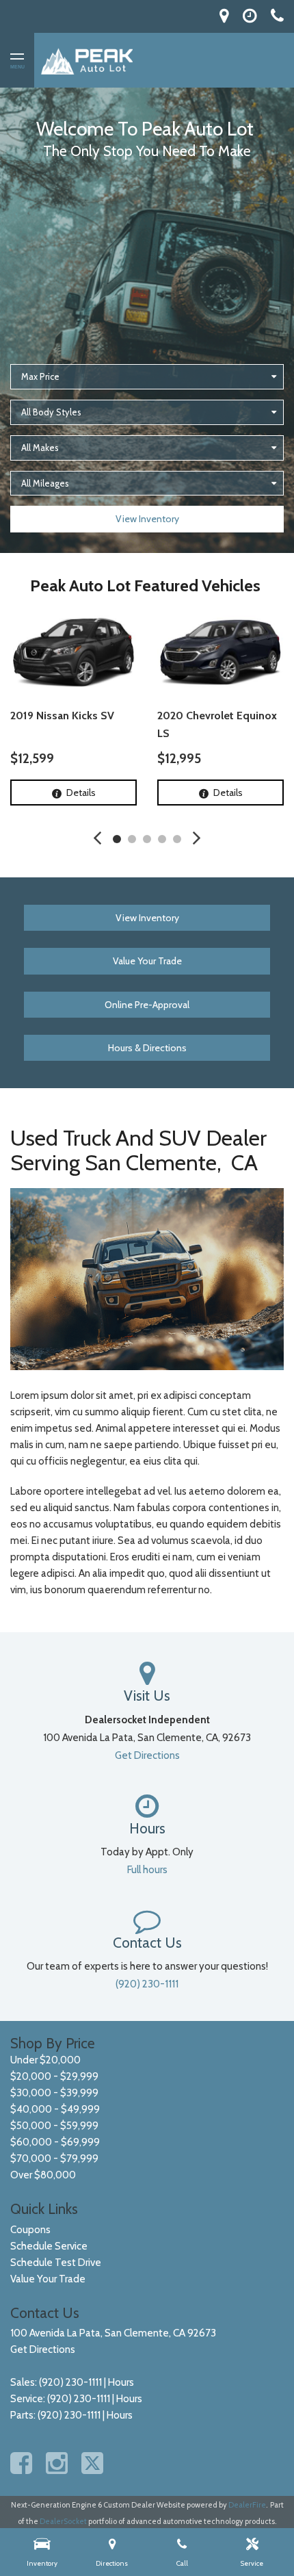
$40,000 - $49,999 (55, 2109)
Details (81, 793)
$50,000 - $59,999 (54, 2126)
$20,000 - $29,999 (54, 2076)
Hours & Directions (147, 1048)
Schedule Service (49, 2246)
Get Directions (147, 1755)
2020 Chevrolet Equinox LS (217, 724)
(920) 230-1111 (147, 1984)
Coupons (30, 2230)
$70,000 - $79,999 (54, 2159)
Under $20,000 (45, 2060)
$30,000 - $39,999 (54, 2093)
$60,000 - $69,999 (55, 2142)
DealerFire (247, 2505)
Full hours (147, 1870)
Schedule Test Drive (56, 2263)
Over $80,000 (43, 2175)
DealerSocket (63, 2521)
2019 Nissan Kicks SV (62, 716)
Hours (121, 2382)
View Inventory (147, 519)
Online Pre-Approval (147, 1005)
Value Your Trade (147, 961)
